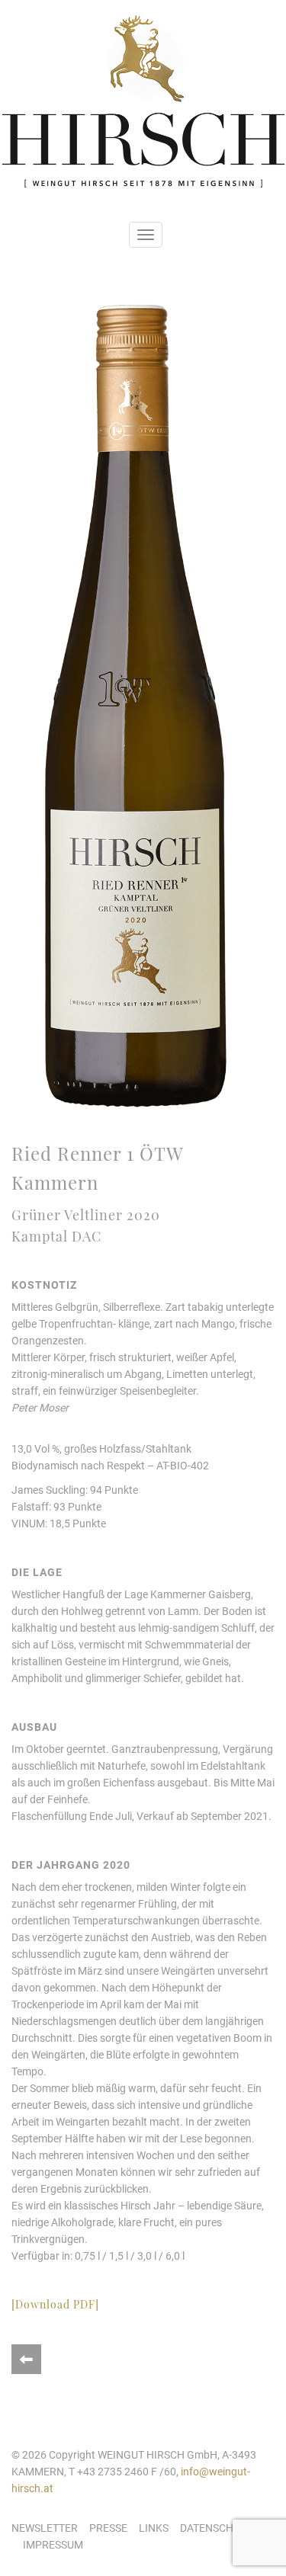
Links (154, 2528)
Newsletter (45, 2528)
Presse (108, 2528)
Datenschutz (216, 2528)
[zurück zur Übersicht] (26, 2359)
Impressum (53, 2545)
